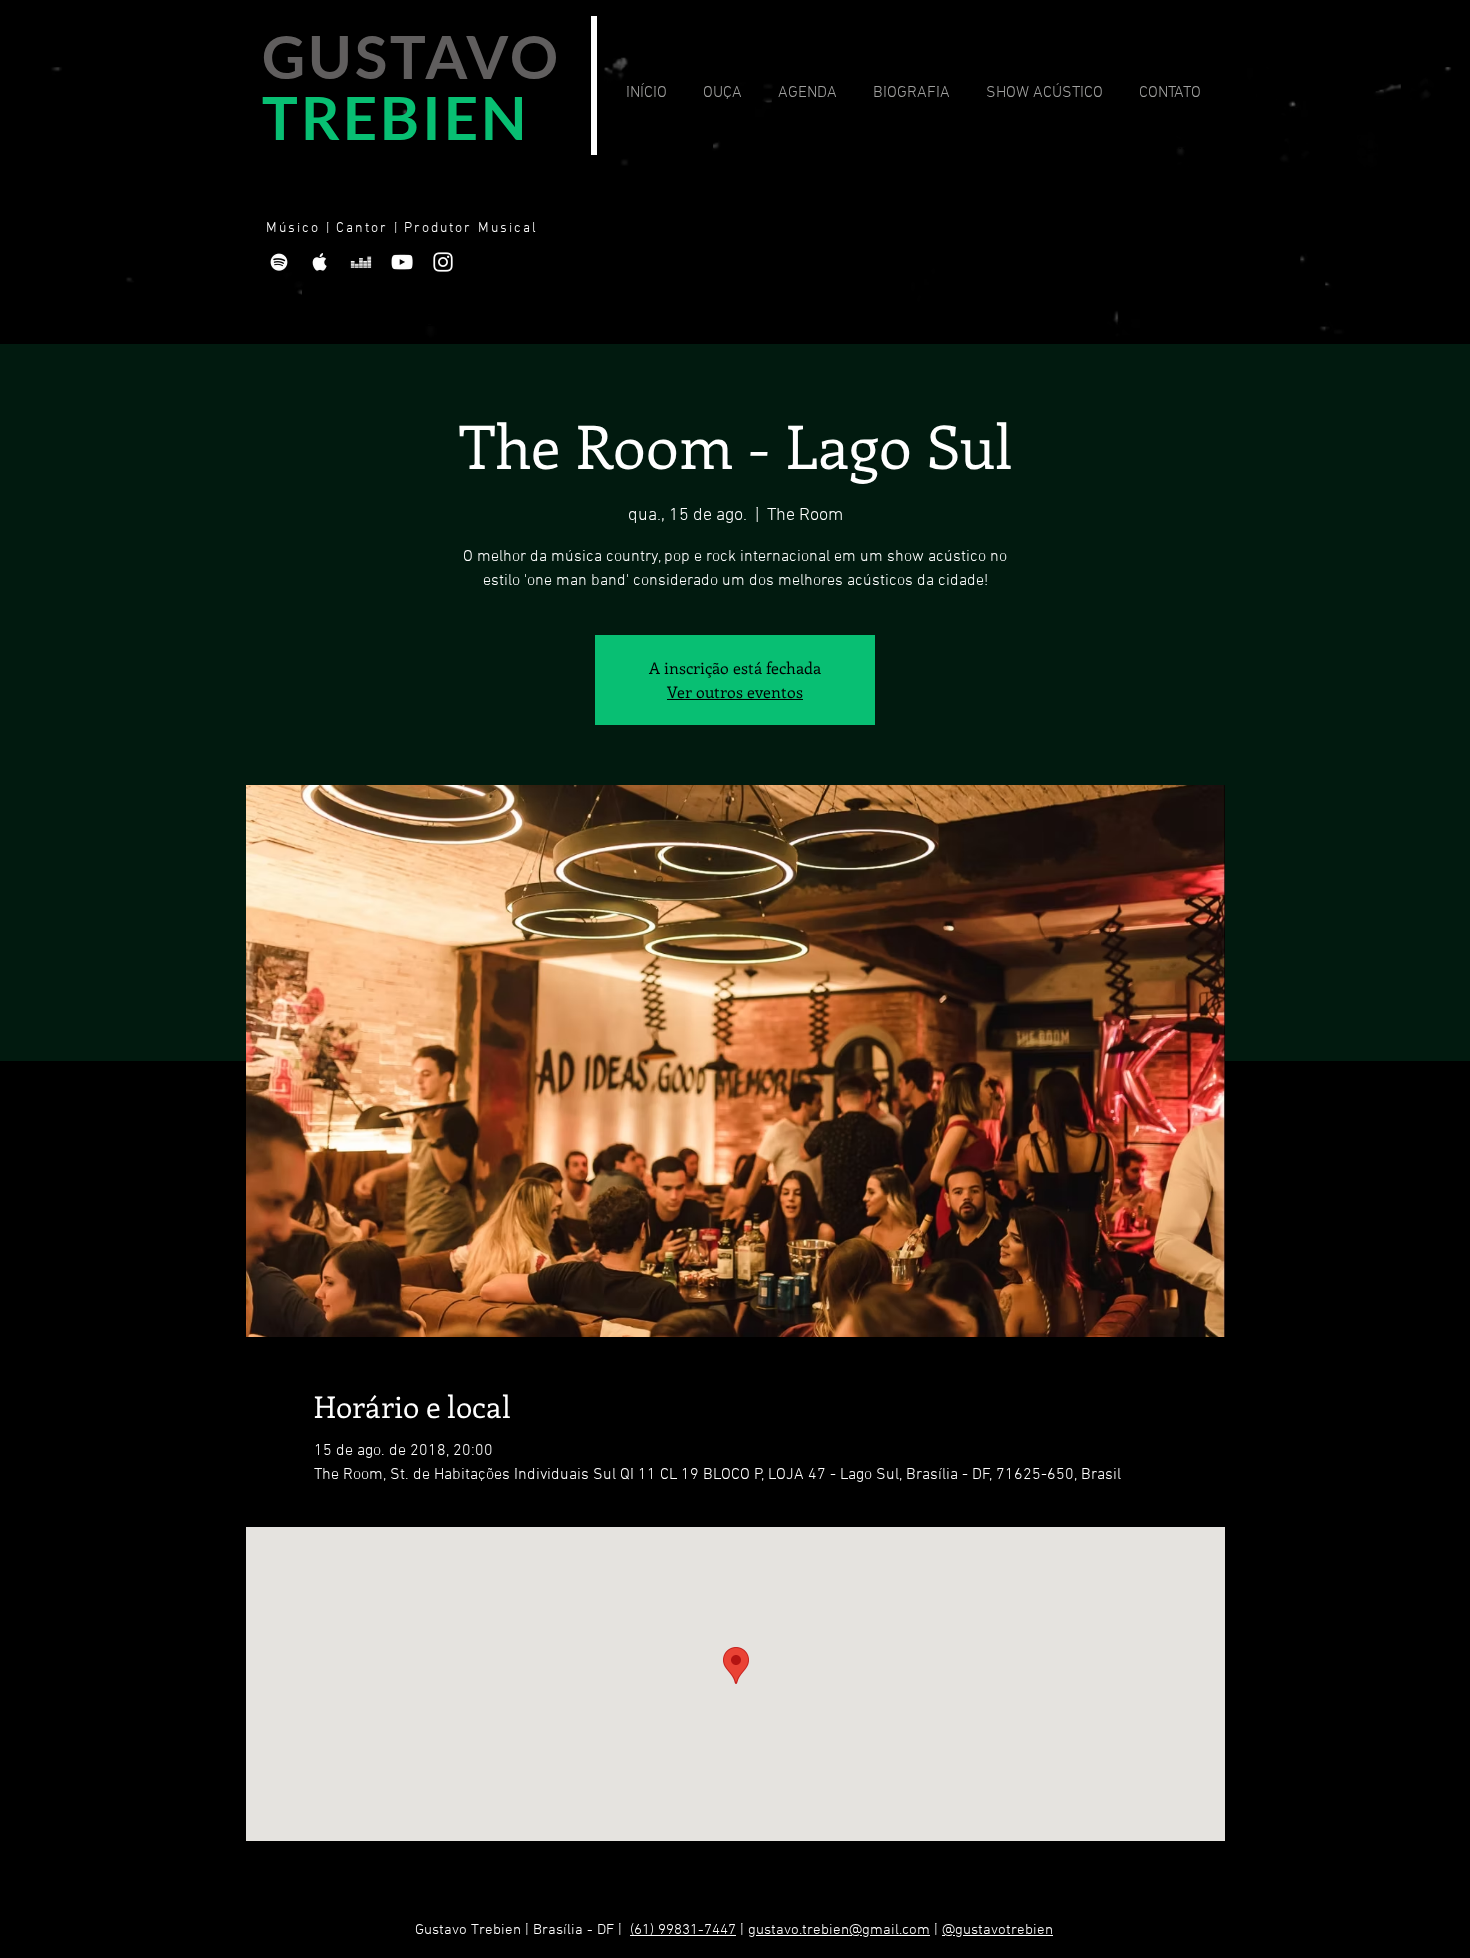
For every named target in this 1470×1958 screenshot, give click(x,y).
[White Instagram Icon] (443, 262)
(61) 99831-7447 (683, 1930)
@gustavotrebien (997, 1930)
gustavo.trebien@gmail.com (839, 1930)
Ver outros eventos (735, 691)
